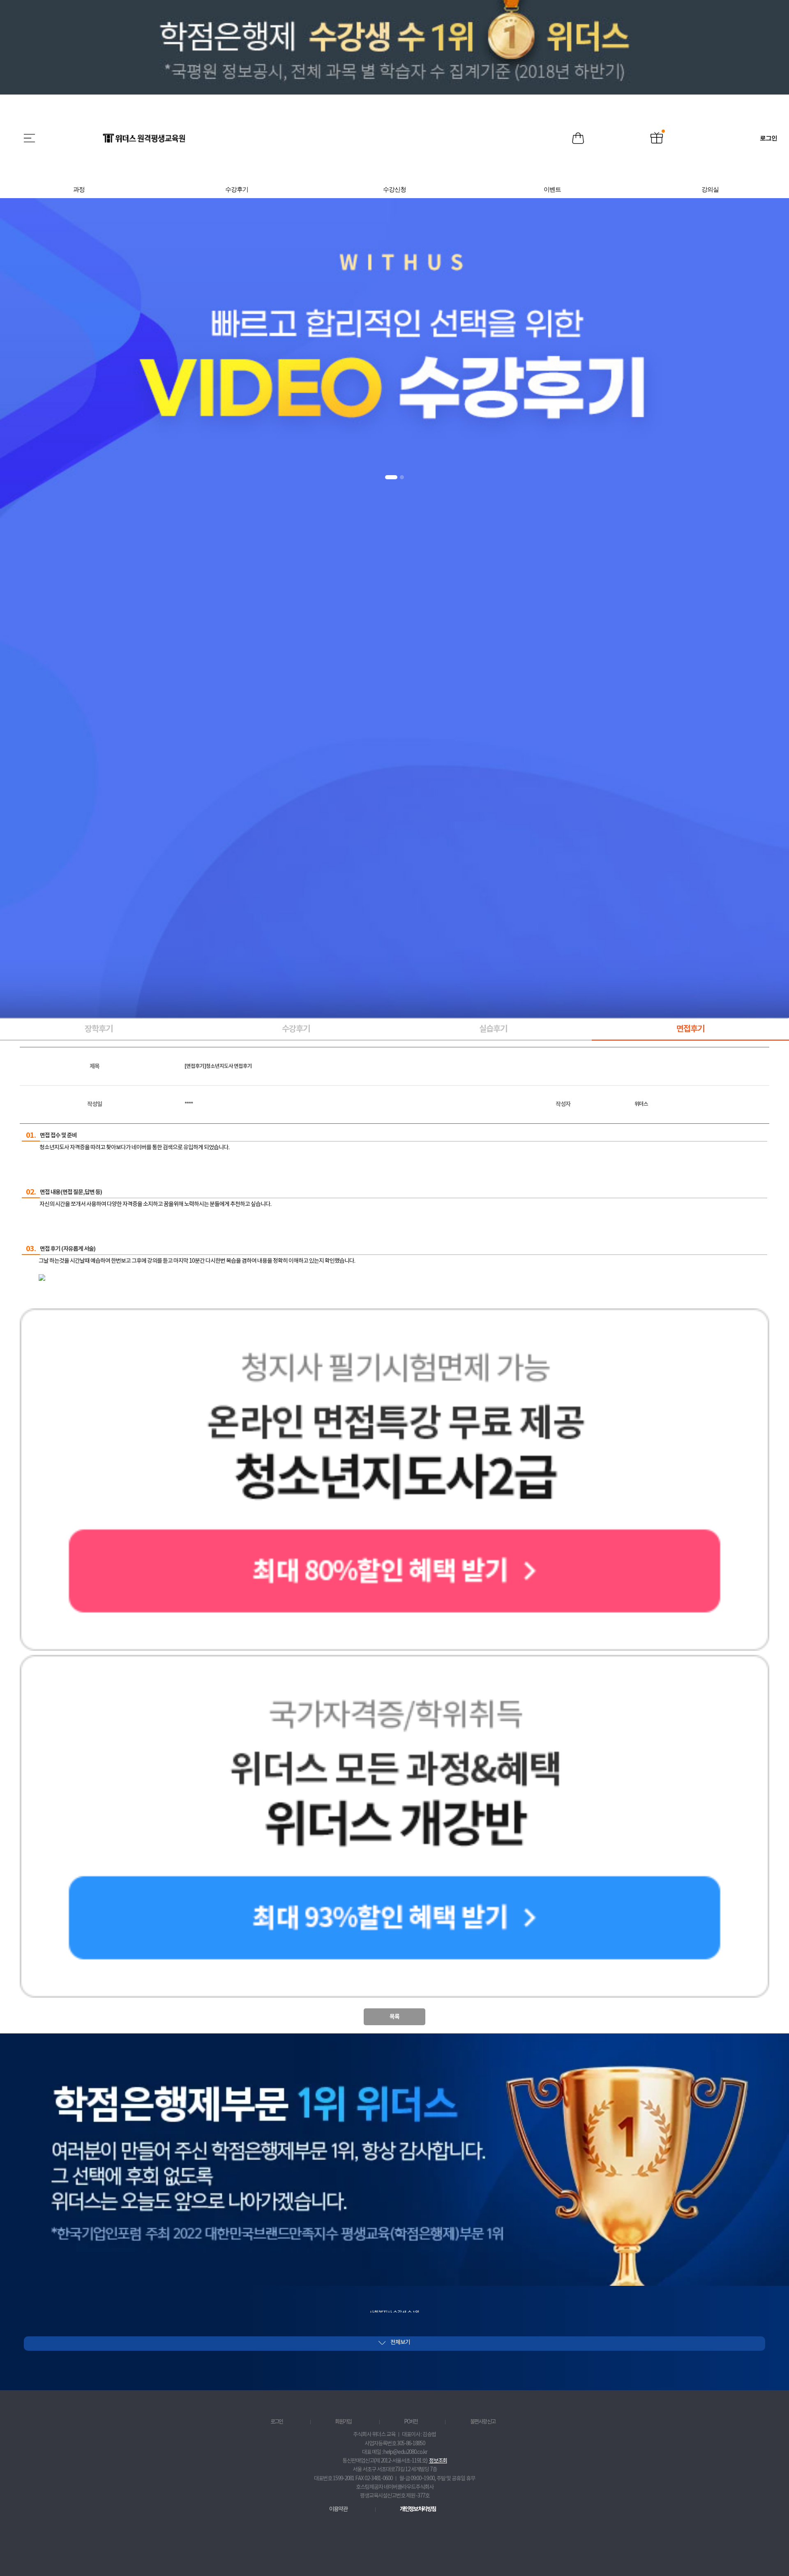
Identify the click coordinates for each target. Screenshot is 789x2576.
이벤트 (657, 139)
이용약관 (338, 2509)
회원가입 (343, 2422)
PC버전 (411, 2422)
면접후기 (690, 1029)
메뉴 (30, 138)
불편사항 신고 (483, 2422)
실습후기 (493, 1029)
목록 (394, 2017)
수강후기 (296, 1029)
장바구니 (578, 139)
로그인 (277, 2422)
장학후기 (99, 1029)
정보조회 (438, 2461)
